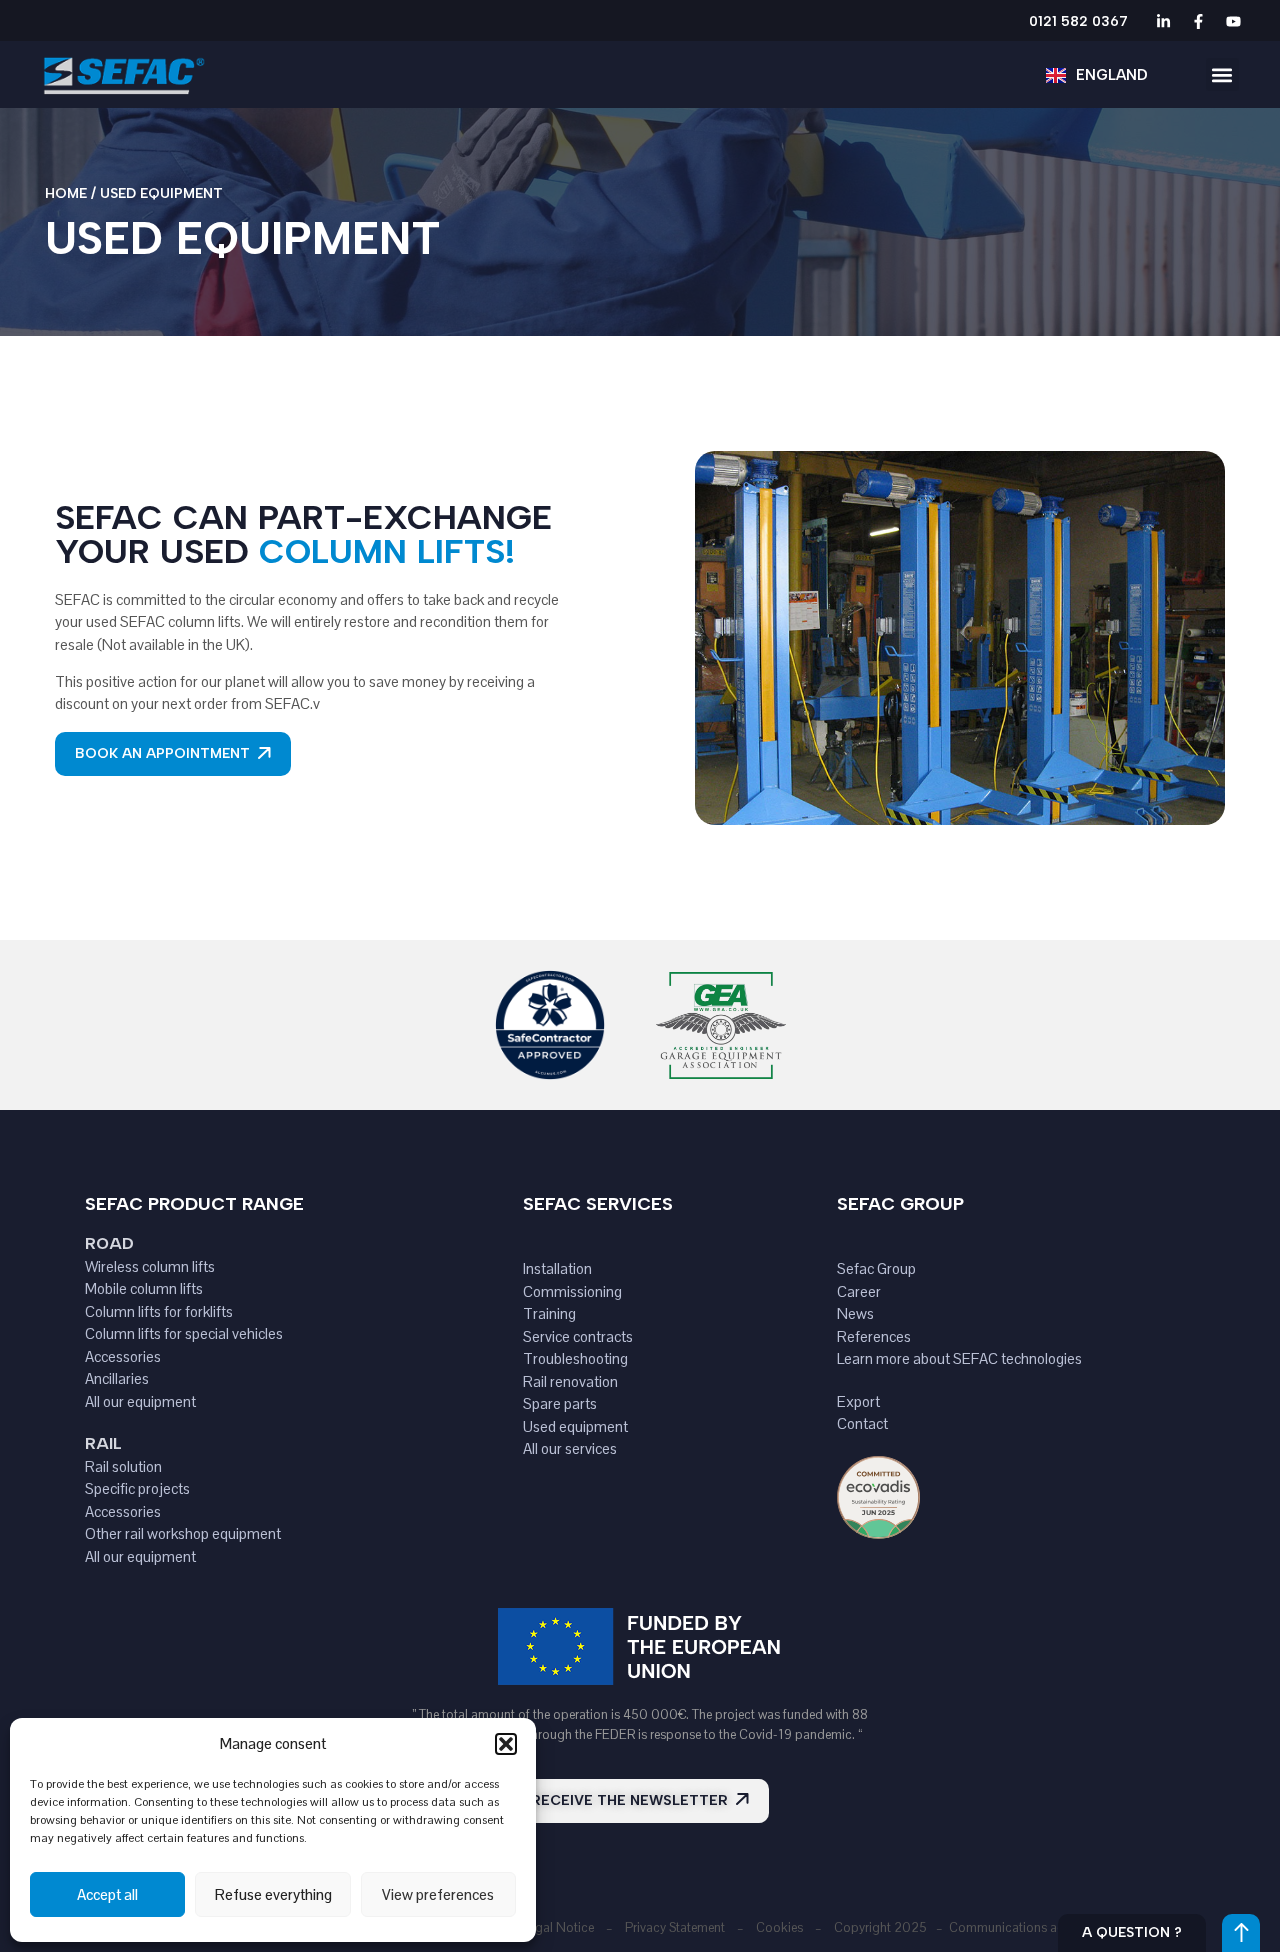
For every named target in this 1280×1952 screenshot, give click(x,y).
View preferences (438, 1894)
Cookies (779, 1927)
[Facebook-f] (1198, 21)
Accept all (107, 1894)
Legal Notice (558, 1927)
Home (66, 193)
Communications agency (1020, 1927)
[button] (506, 1744)
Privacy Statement (675, 1927)
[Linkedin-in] (1163, 21)
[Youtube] (1233, 21)
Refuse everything (273, 1894)
